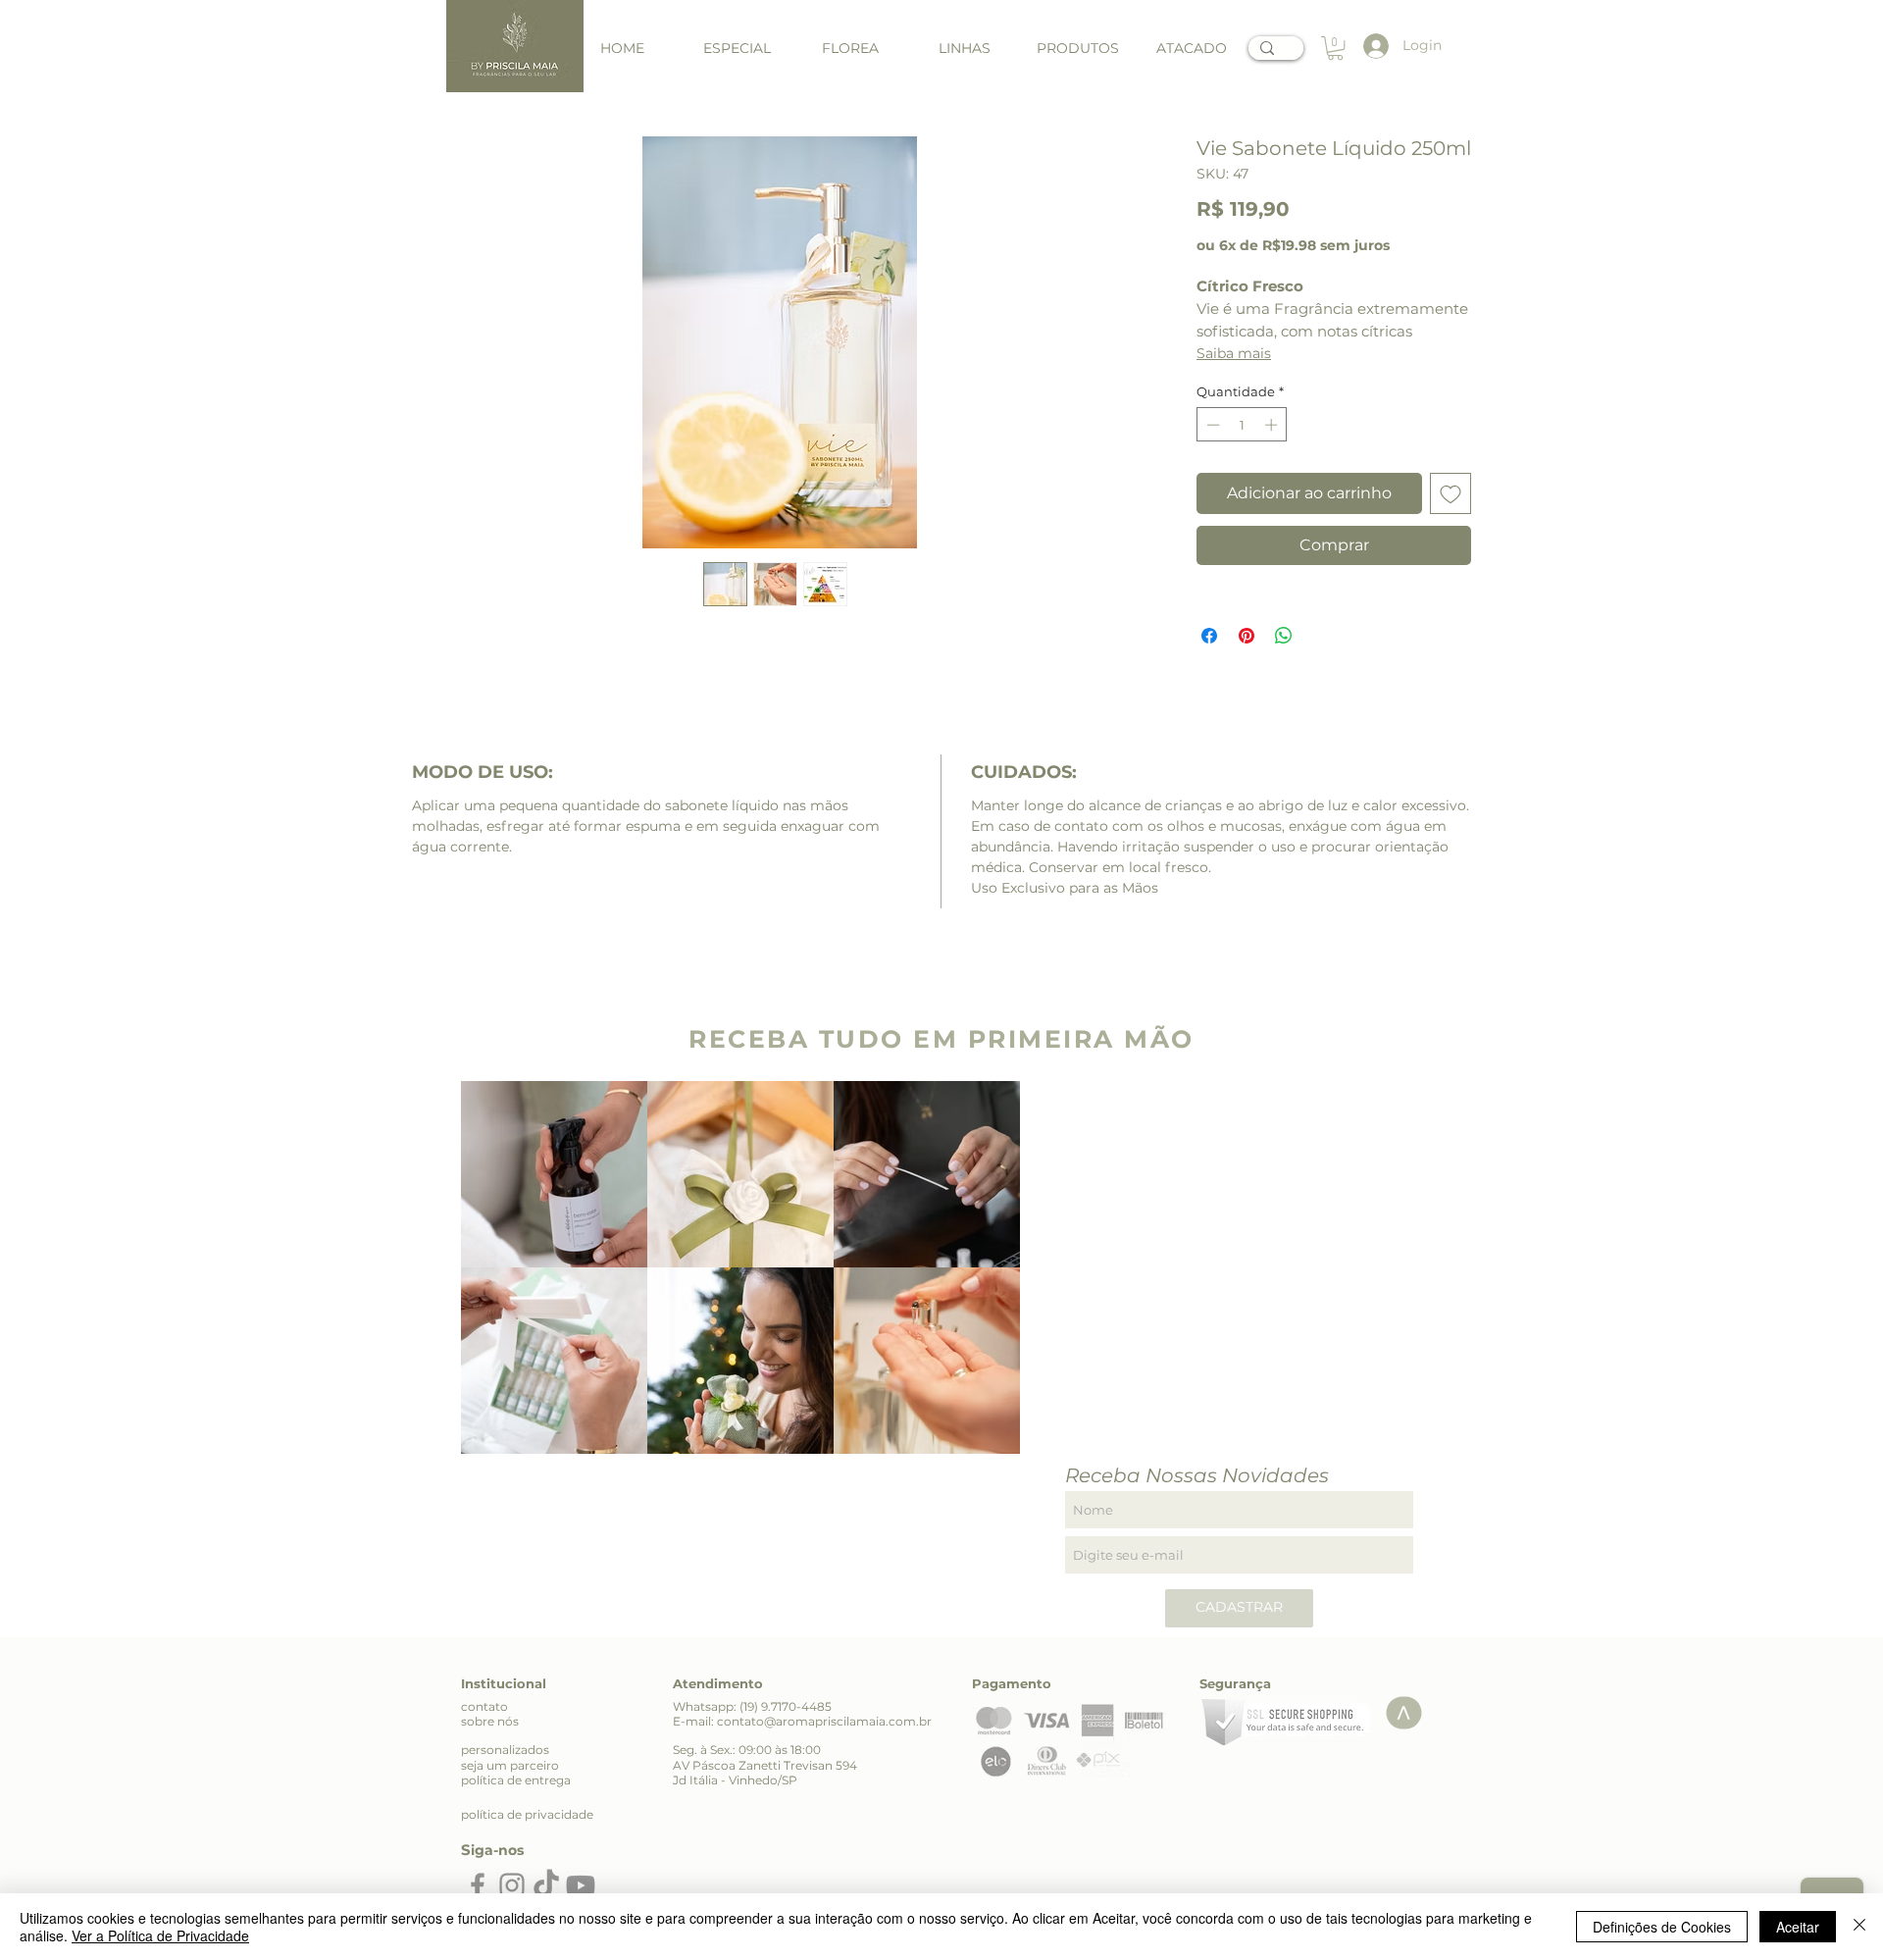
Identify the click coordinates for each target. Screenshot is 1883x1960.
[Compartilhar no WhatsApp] (1284, 636)
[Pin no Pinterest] (1247, 636)
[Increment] (1273, 425)
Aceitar (1798, 1927)
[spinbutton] (1242, 425)
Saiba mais (1234, 353)
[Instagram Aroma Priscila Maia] (512, 1885)
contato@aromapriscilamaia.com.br (824, 1721)
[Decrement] (1211, 425)
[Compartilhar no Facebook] (1209, 636)
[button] (964, 49)
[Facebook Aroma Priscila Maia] (478, 1885)
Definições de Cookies (1662, 1927)
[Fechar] (1859, 1927)
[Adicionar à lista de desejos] (1450, 493)
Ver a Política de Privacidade (160, 1935)
